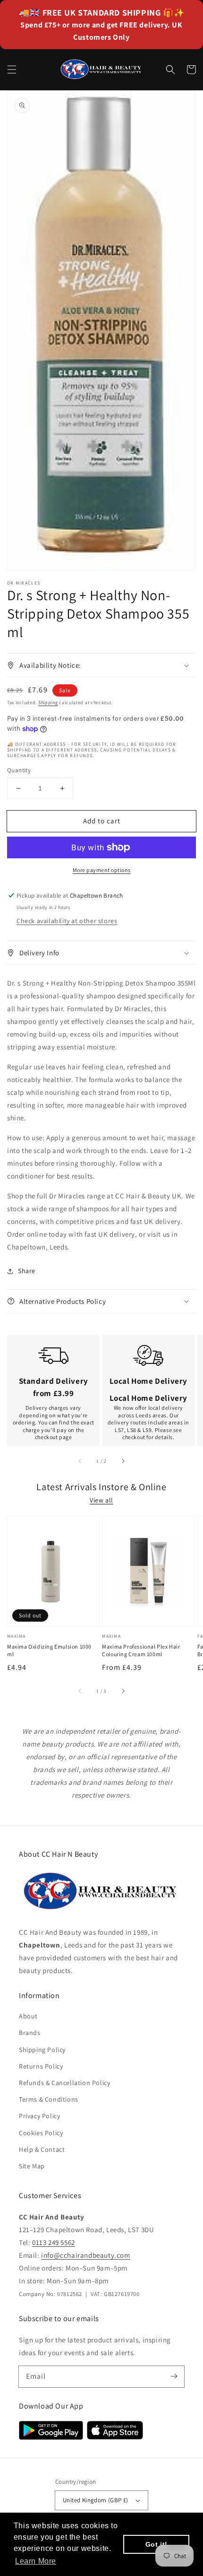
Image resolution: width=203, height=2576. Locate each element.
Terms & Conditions (49, 2099)
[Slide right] (123, 1461)
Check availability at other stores (67, 921)
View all (101, 1500)
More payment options (102, 870)
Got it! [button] (156, 2544)
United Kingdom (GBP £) (96, 2500)
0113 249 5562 (54, 2242)
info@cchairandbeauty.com (85, 2255)
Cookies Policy (41, 2133)
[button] (12, 70)
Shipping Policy (42, 2050)
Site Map (32, 2166)
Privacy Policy (39, 2116)
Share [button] (27, 1271)
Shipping (48, 703)
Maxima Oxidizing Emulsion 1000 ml (49, 1650)
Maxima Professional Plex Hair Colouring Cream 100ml (141, 1650)
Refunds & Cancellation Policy (64, 2083)
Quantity (19, 770)
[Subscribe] (174, 2376)
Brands (30, 2033)
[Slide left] (80, 1461)
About (28, 2016)
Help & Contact (42, 2149)
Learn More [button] (36, 2561)
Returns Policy (41, 2066)
